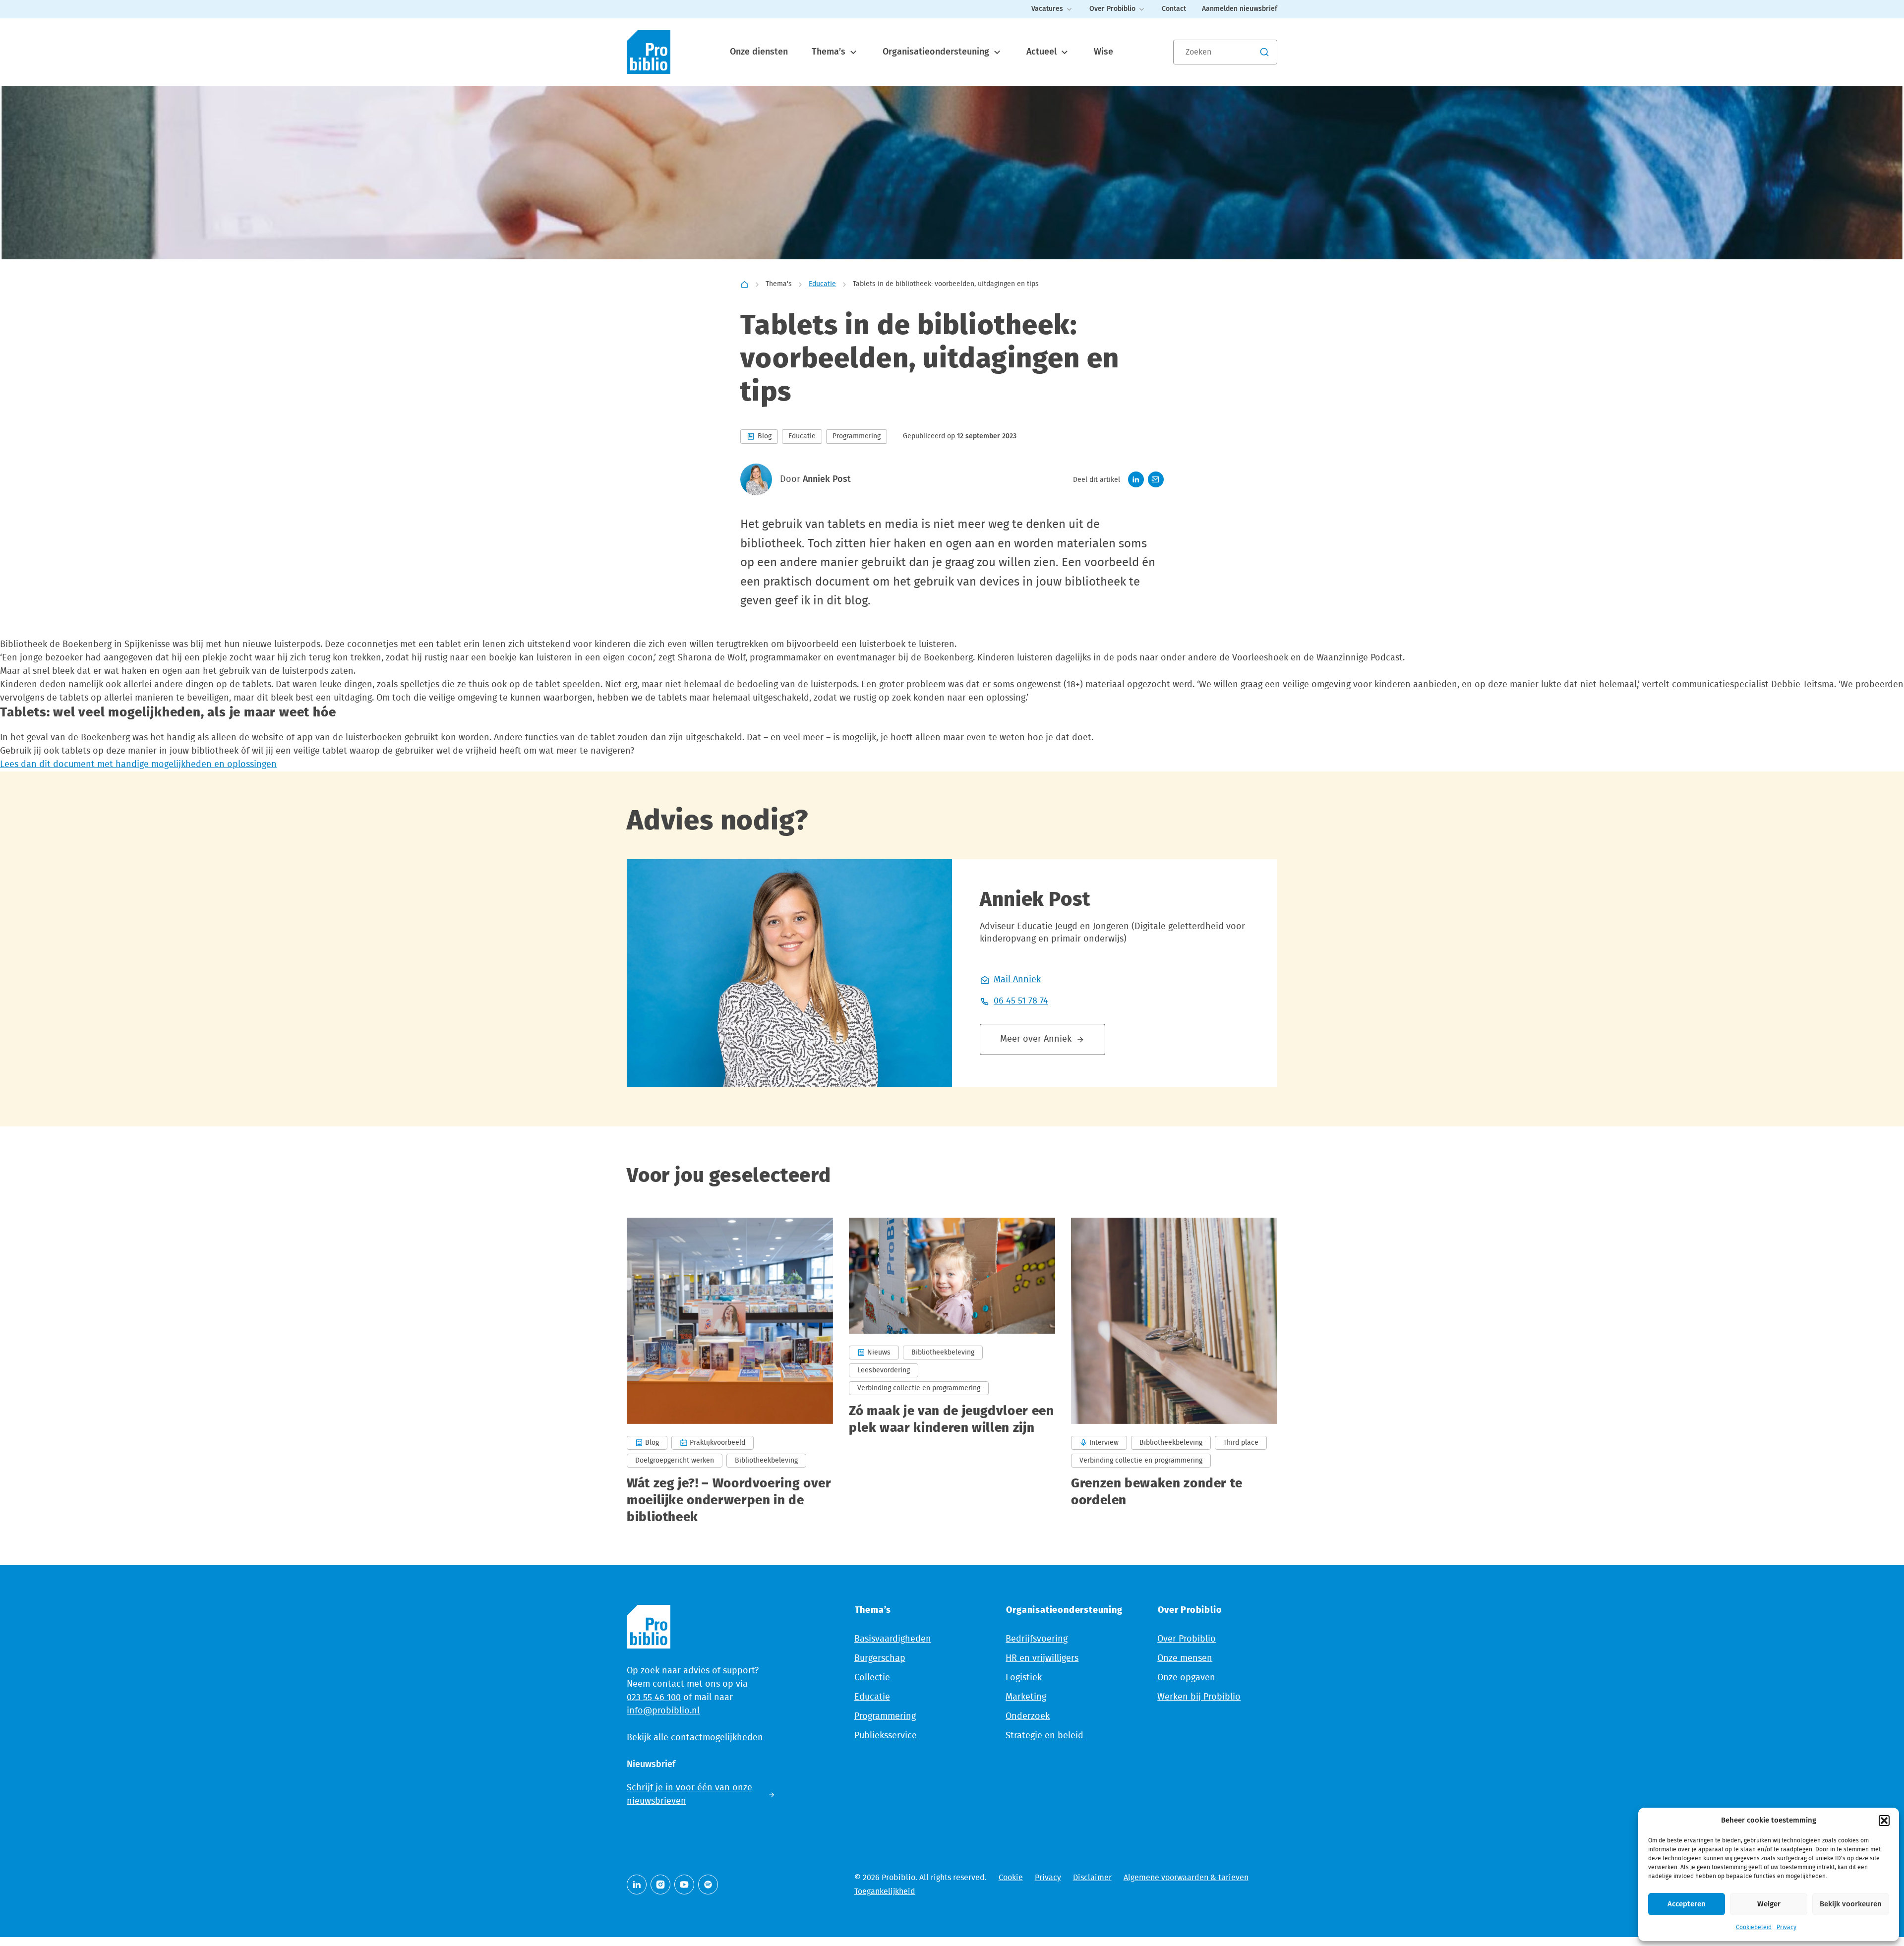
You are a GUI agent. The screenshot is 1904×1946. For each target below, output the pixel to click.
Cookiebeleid (1754, 1927)
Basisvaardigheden (893, 1639)
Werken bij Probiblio (1199, 1697)
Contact (1174, 9)
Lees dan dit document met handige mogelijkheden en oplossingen (138, 765)
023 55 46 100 (654, 1698)
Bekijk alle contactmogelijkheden (695, 1738)
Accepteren (1687, 1904)
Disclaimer (1092, 1878)
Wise (1103, 52)
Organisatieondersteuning (937, 52)
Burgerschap (880, 1658)
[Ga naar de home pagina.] (649, 52)
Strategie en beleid (1044, 1736)
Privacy (1786, 1927)
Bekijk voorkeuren (1851, 1904)
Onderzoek (1028, 1716)
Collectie (872, 1678)
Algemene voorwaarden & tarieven (1186, 1878)
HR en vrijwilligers (1042, 1658)
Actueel (1043, 52)
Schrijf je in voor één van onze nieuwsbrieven (689, 1795)
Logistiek (1024, 1678)
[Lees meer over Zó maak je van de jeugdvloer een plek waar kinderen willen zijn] (952, 1372)
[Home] (744, 285)
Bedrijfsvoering (1037, 1639)
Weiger (1769, 1904)
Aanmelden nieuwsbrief (1240, 9)
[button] (1884, 1821)
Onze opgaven (1186, 1678)
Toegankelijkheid (885, 1891)
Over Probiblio (1112, 9)
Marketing (1026, 1697)
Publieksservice (886, 1736)
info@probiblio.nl (663, 1711)
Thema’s (830, 52)
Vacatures (1047, 9)
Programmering (885, 1716)
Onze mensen (1185, 1658)
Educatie (822, 284)
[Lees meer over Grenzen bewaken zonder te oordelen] (1174, 1372)
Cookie (1011, 1878)
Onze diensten (759, 52)
